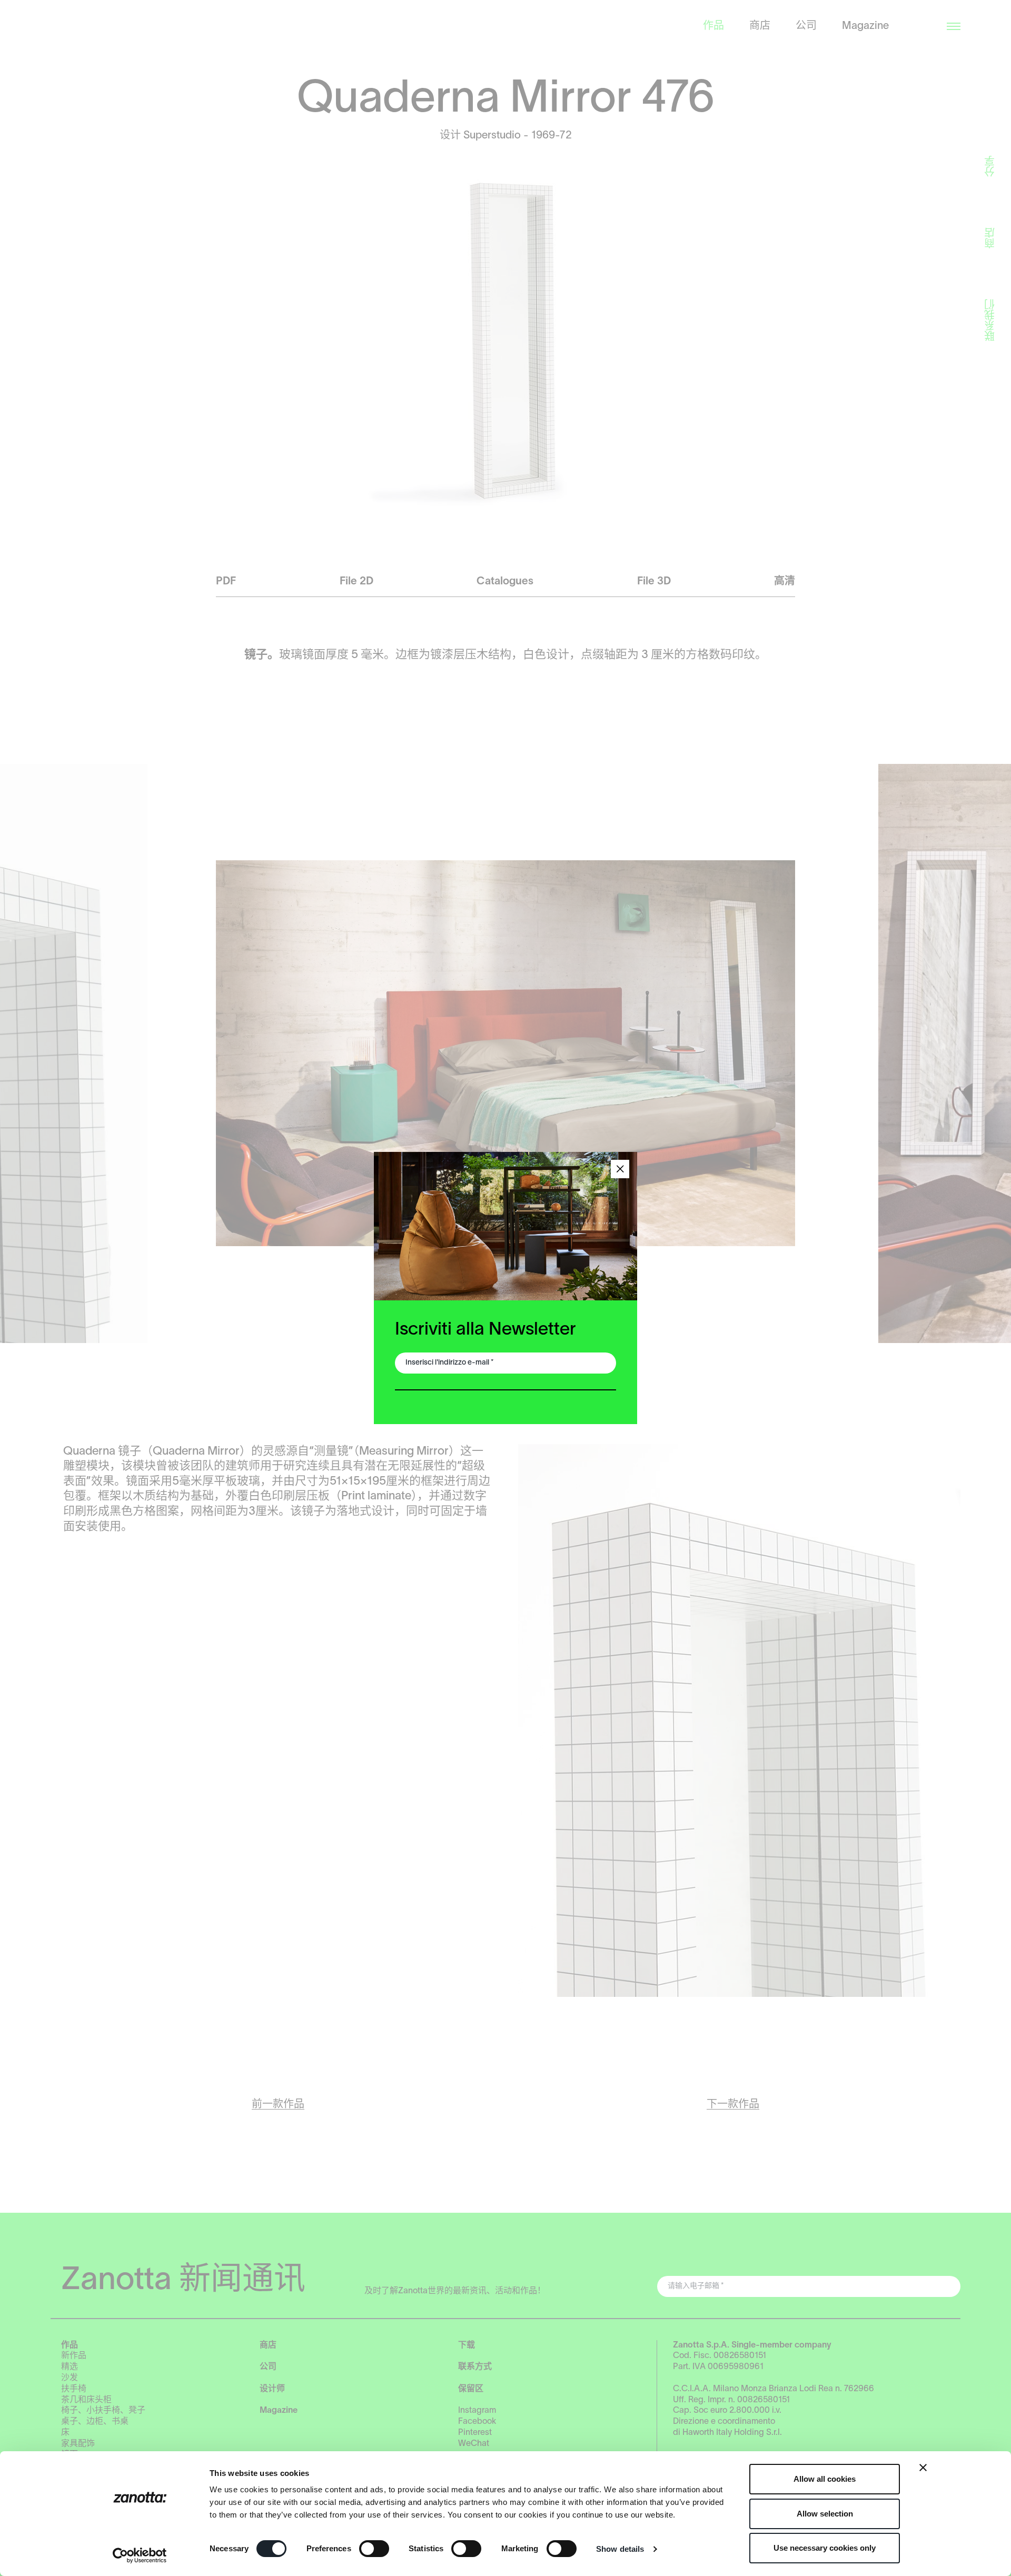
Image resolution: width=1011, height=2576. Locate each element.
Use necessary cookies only (825, 2548)
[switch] (374, 2549)
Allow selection (825, 2514)
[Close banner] (923, 2468)
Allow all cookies (825, 2479)
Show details (620, 2549)
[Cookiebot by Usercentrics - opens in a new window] (140, 2555)
